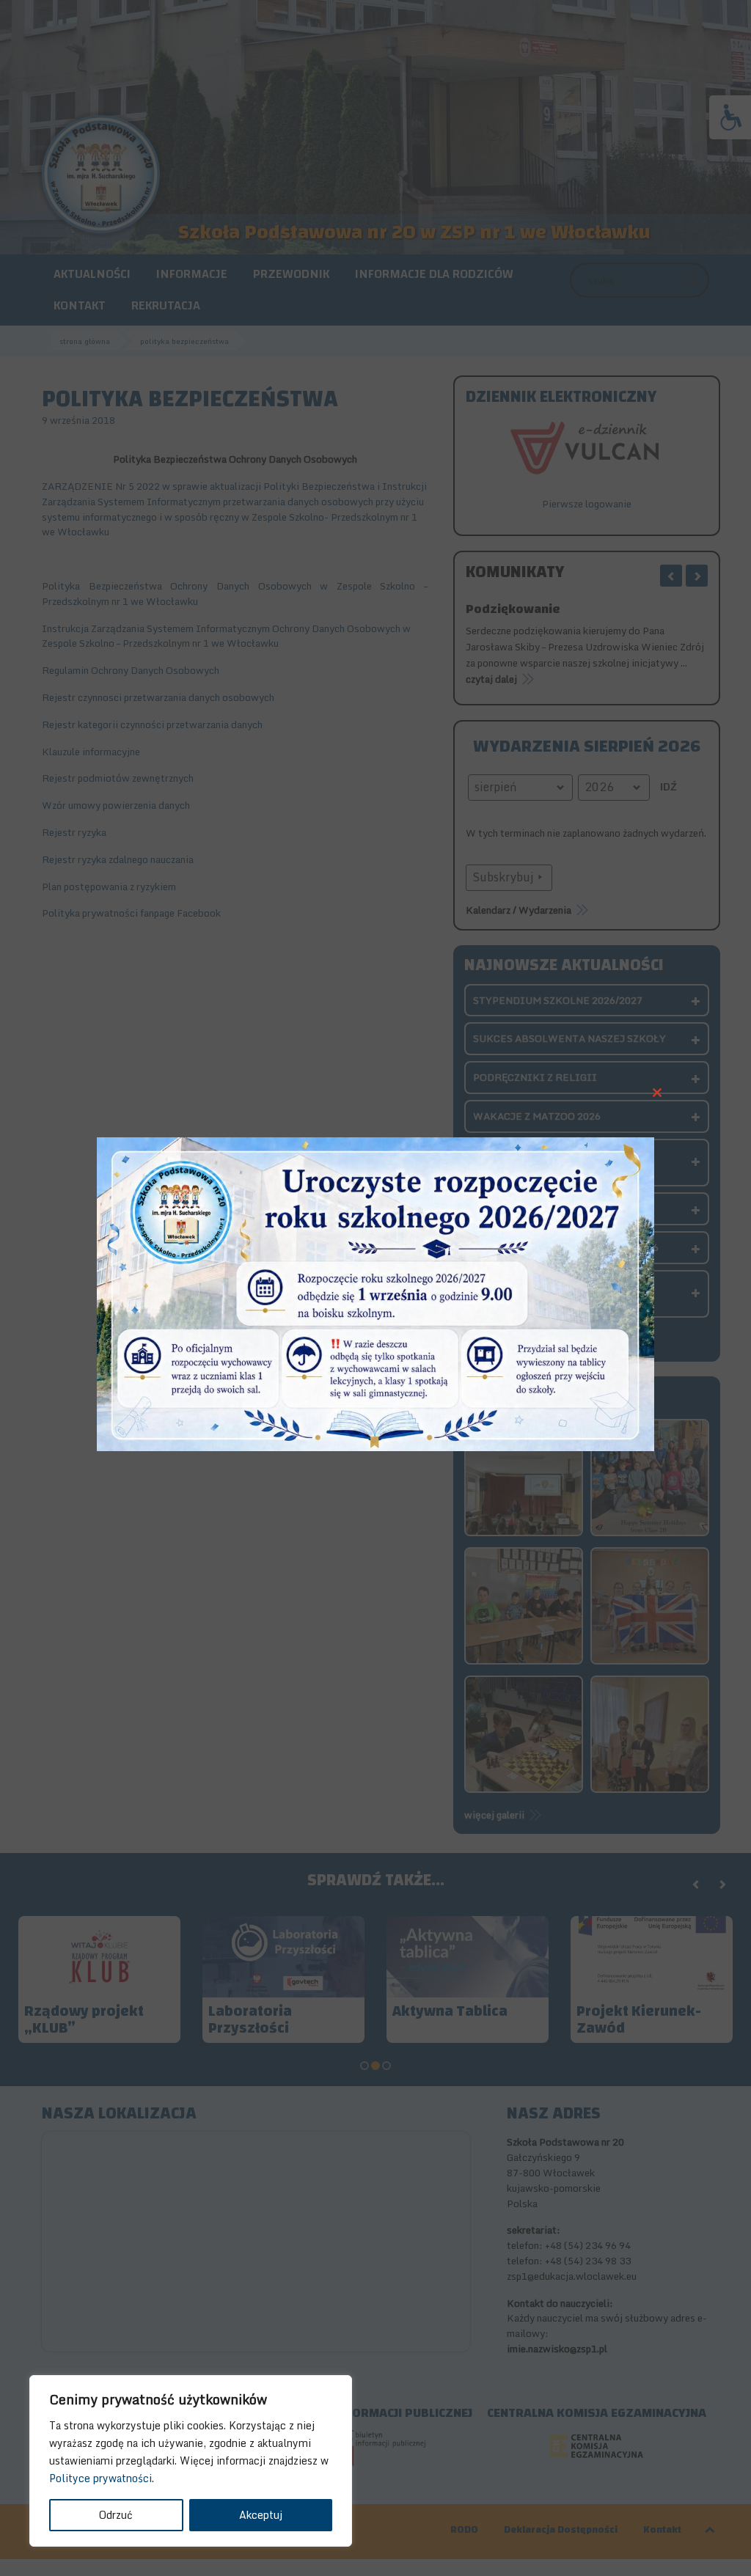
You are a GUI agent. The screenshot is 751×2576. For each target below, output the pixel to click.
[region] (191, 2461)
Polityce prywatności (100, 2478)
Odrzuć (116, 2515)
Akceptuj (261, 2515)
